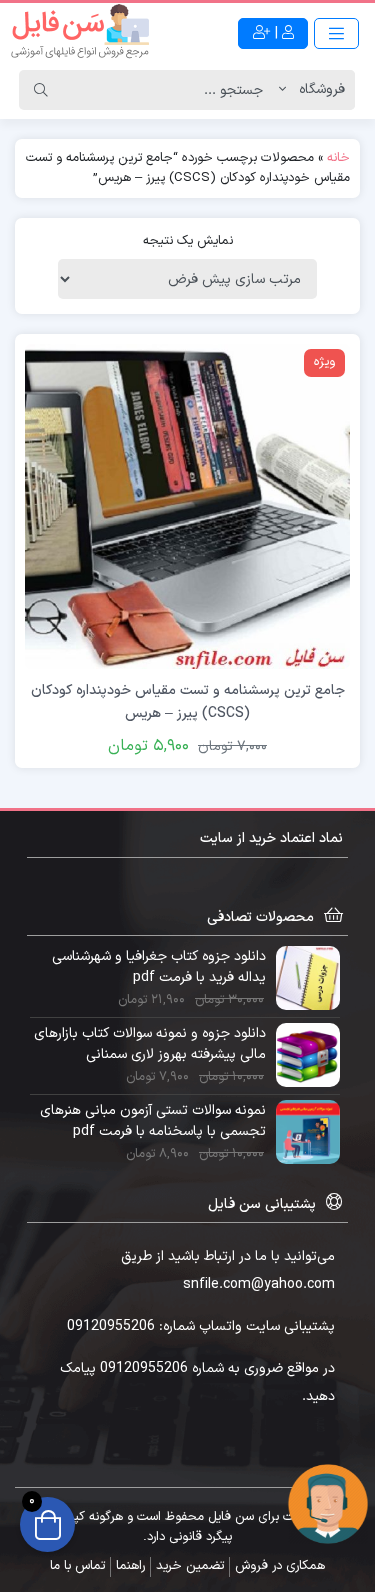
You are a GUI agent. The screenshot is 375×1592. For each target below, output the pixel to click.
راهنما (130, 1566)
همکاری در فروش (280, 1566)
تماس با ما (77, 1566)
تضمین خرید (190, 1566)
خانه (338, 158)
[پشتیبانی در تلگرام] (328, 1503)
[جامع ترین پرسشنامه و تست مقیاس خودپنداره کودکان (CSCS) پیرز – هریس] (187, 505)
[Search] (41, 90)
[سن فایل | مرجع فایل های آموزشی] (80, 33)
